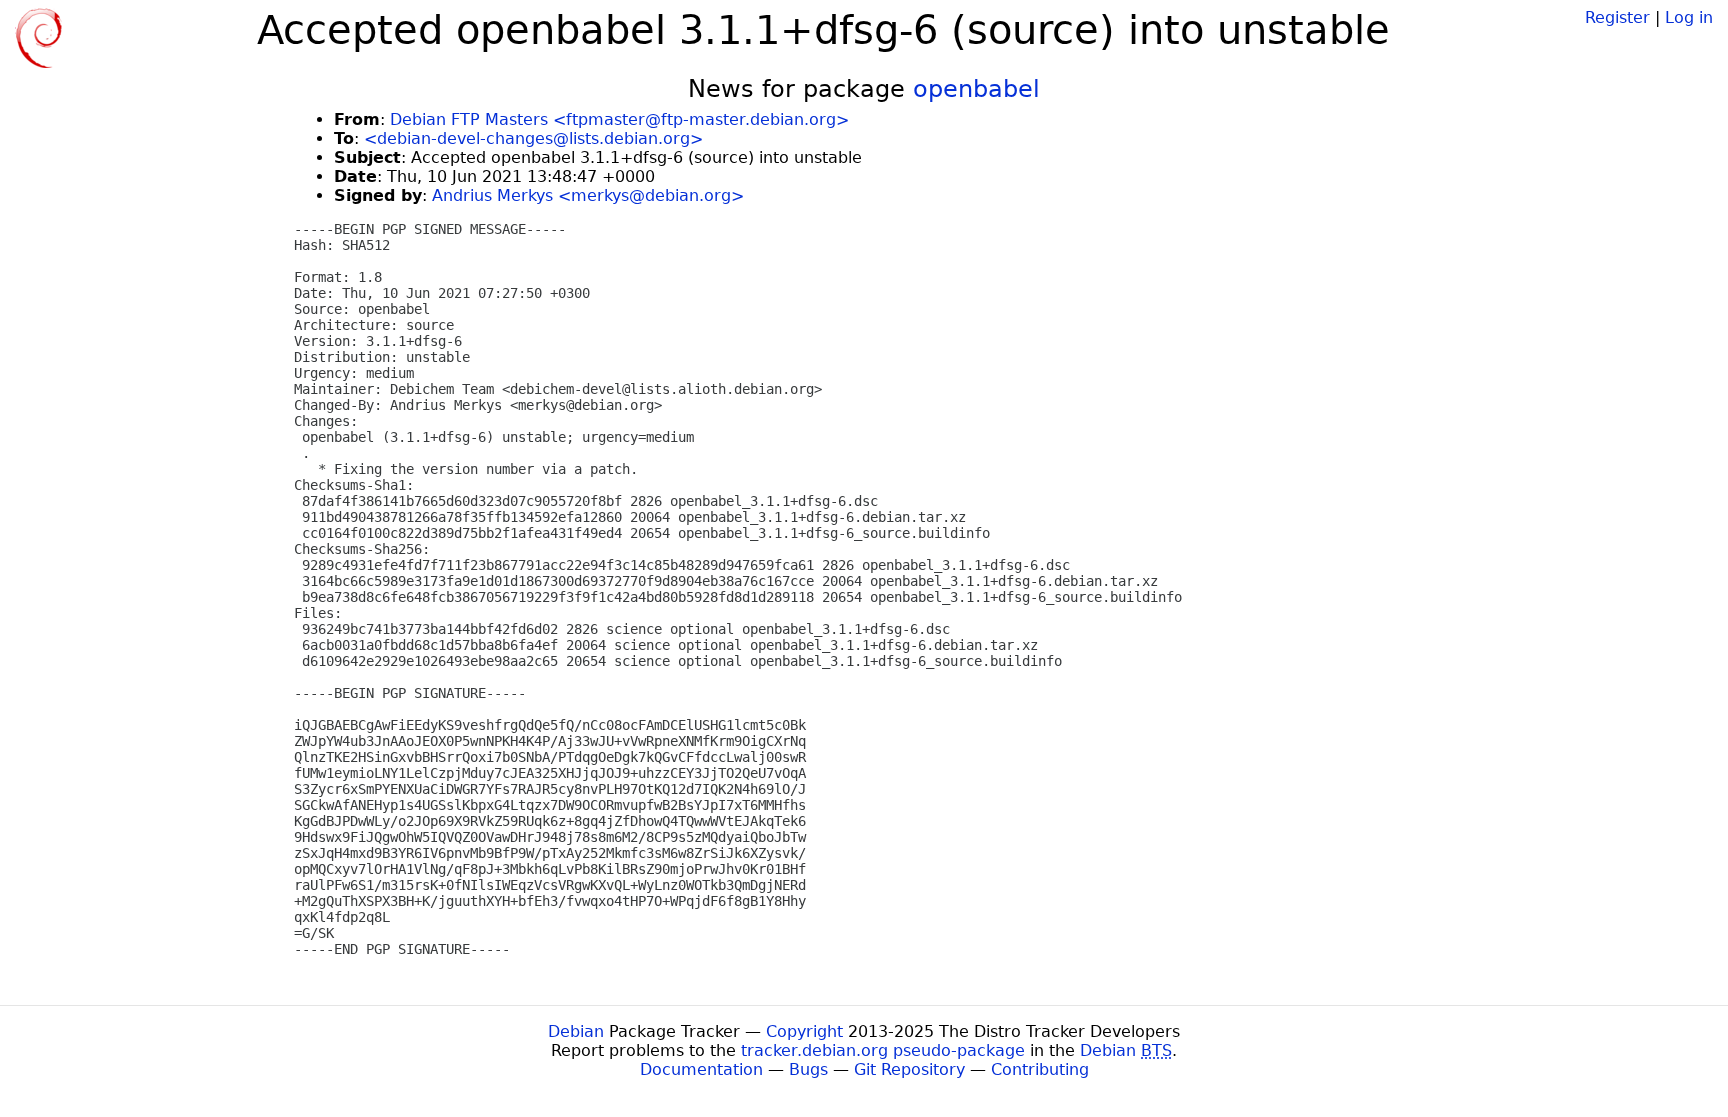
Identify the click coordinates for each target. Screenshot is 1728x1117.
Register (1617, 17)
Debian (576, 1031)
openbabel (976, 89)
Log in (1689, 17)
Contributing (1040, 1069)
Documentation (701, 1069)
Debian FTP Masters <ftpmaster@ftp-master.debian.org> (619, 119)
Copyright (804, 1031)
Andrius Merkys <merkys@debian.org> (588, 195)
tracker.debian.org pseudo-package (883, 1050)
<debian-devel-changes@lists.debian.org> (533, 138)
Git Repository (909, 1069)
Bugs (808, 1069)
